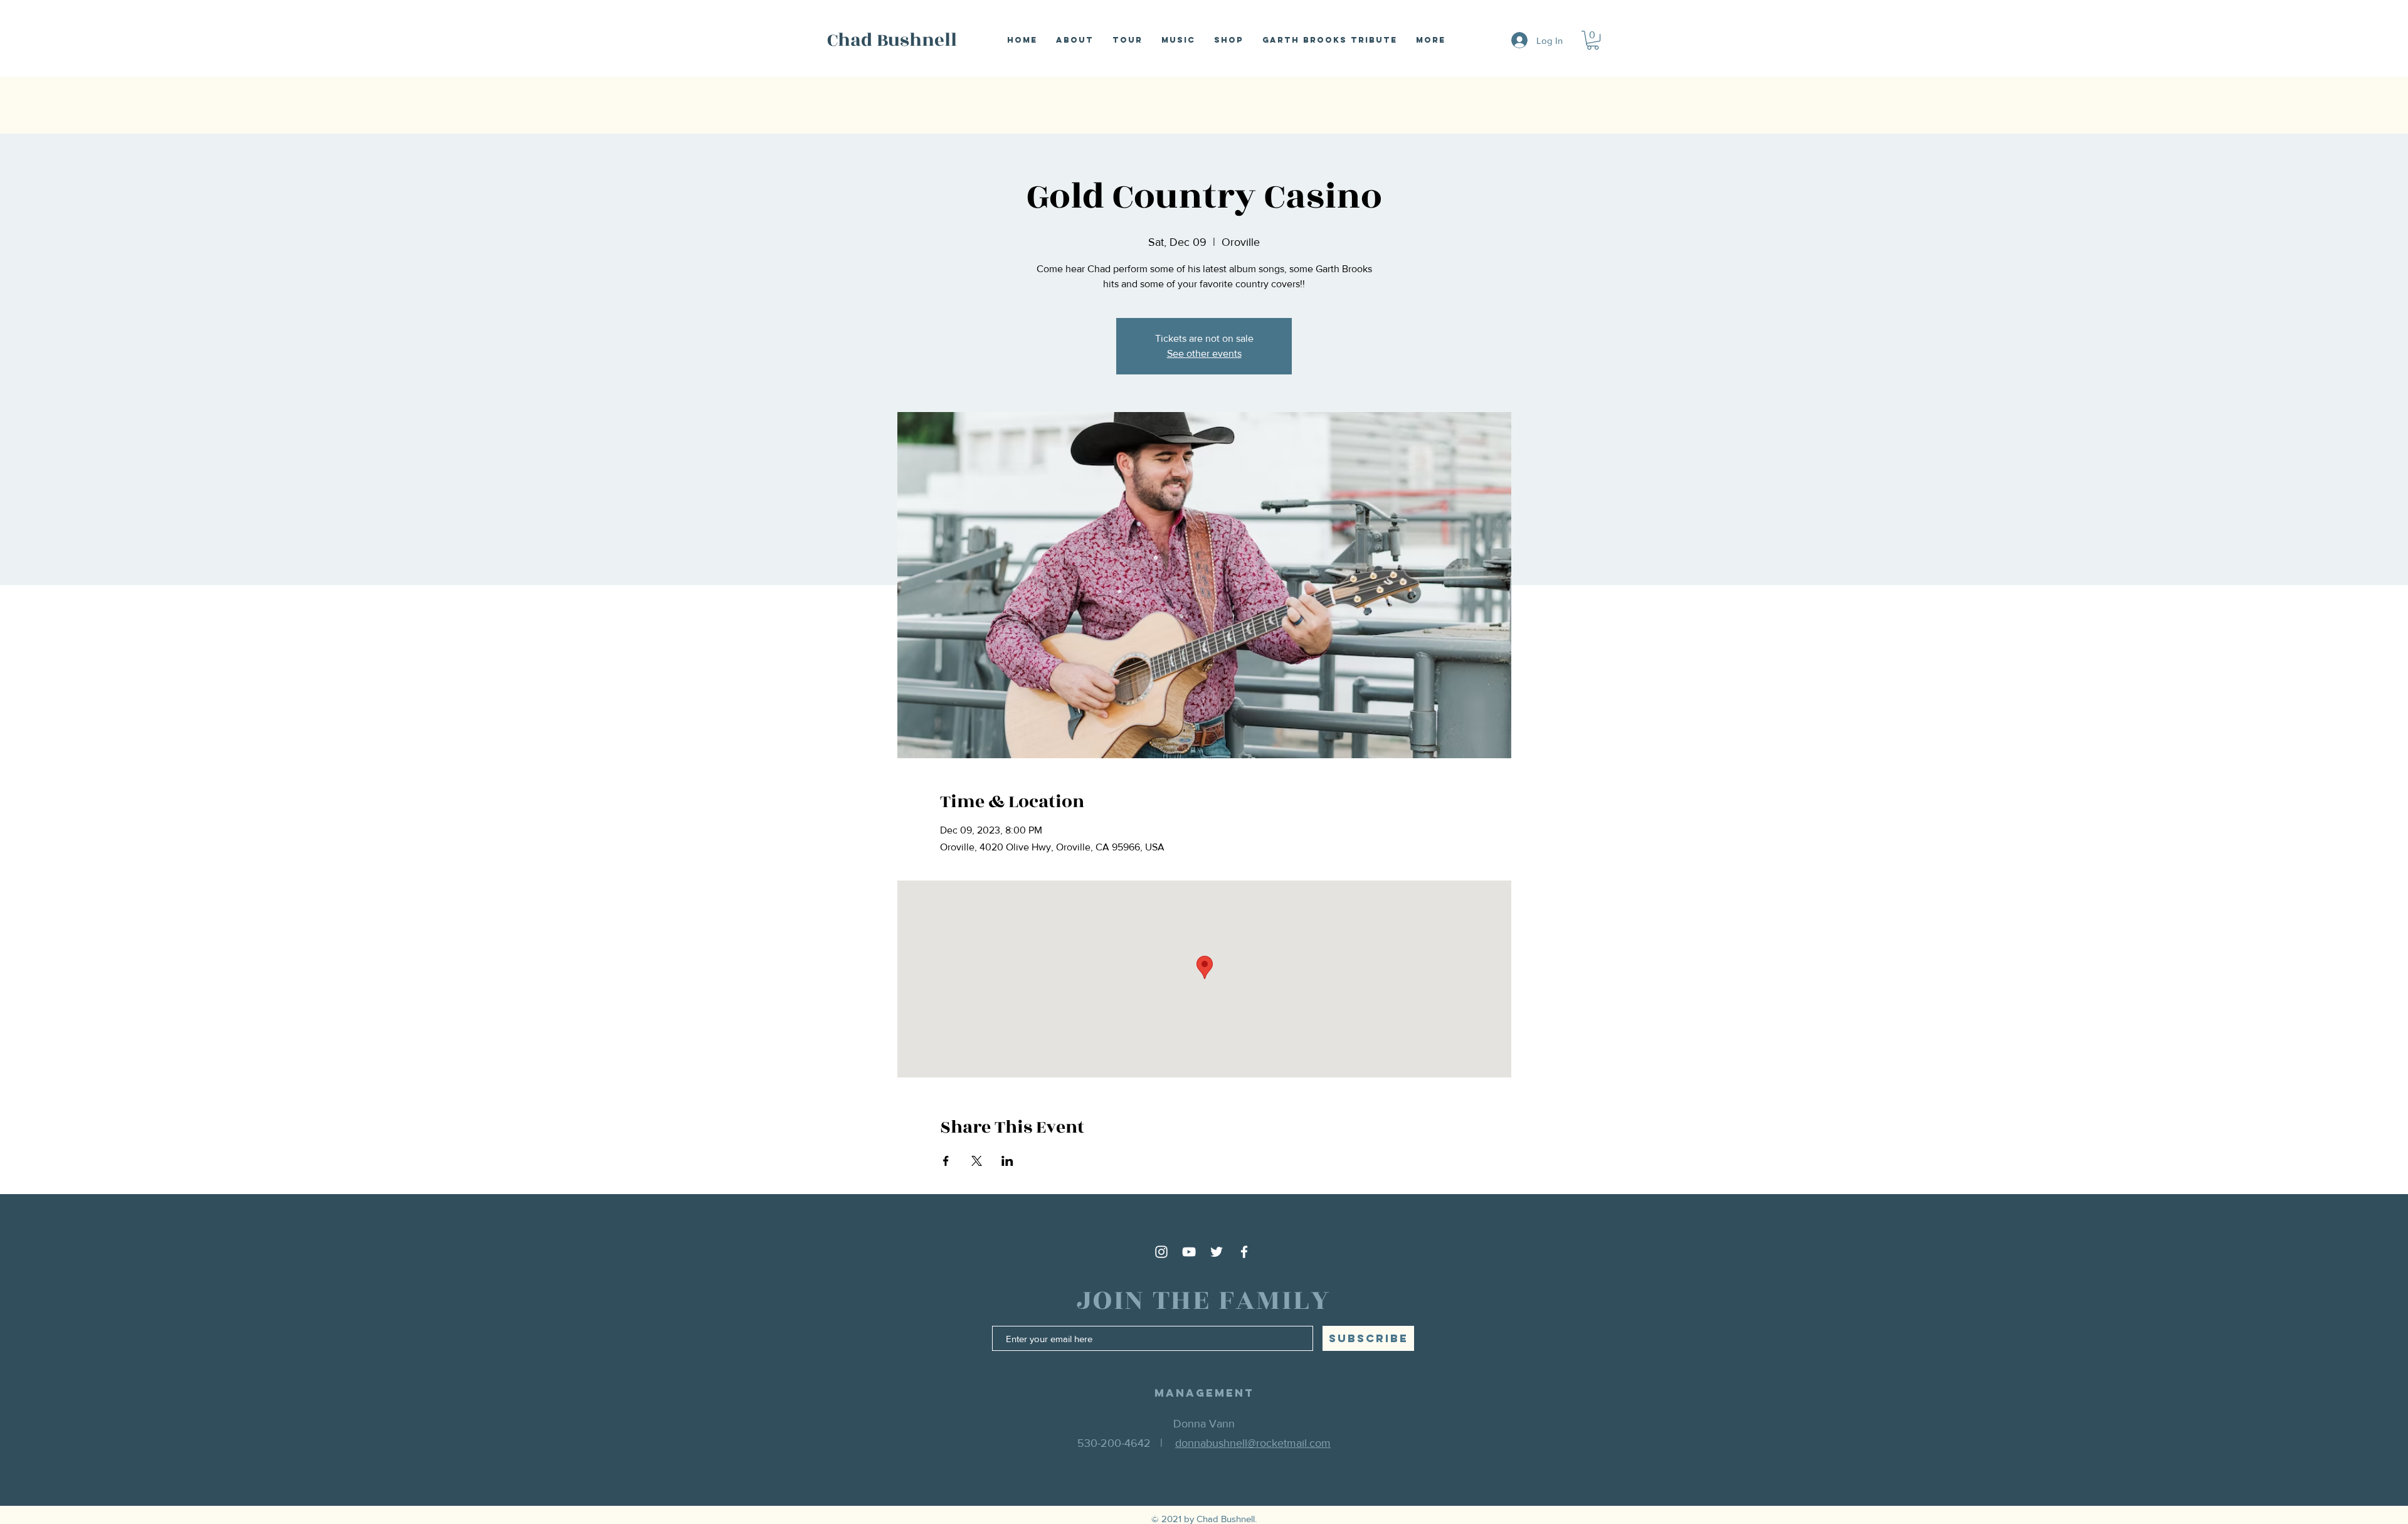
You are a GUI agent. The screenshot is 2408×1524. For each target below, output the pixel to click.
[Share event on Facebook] (946, 1161)
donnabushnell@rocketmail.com (1253, 1443)
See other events (1204, 353)
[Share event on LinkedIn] (1007, 1161)
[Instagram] (1161, 1252)
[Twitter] (1217, 1252)
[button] (1593, 40)
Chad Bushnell (892, 40)
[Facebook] (1244, 1252)
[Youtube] (1189, 1252)
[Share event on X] (977, 1161)
